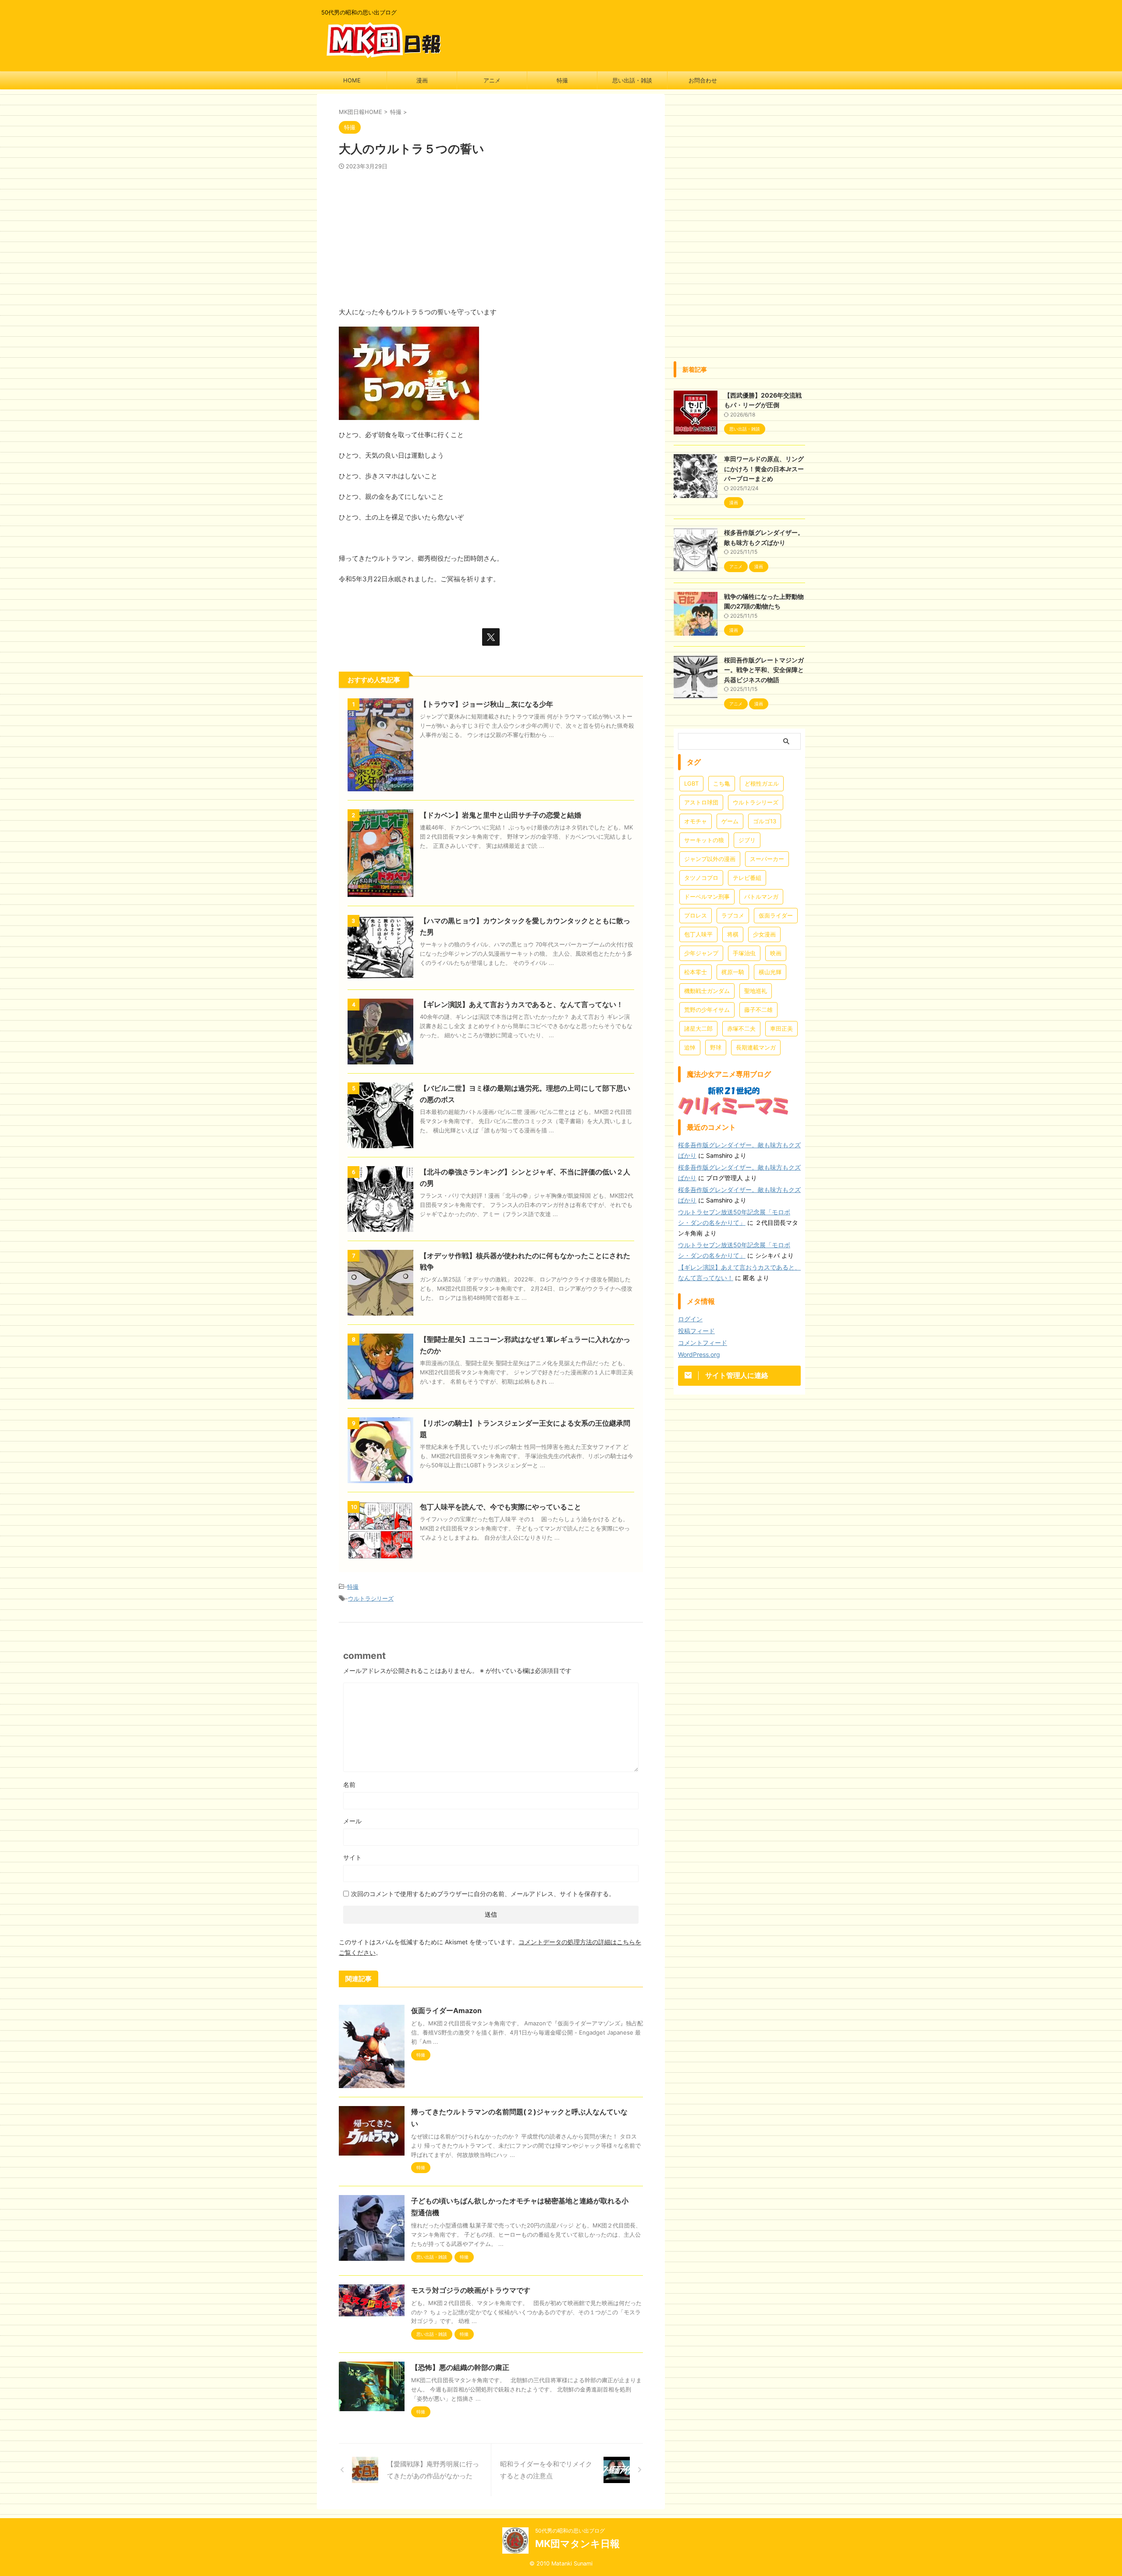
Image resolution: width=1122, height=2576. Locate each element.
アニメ (492, 80)
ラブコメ (733, 915)
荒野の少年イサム (707, 1010)
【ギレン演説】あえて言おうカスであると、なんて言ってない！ (522, 1004)
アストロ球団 (701, 802)
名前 (349, 1784)
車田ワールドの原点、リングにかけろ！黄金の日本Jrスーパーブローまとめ (764, 469)
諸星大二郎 (698, 1028)
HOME (352, 80)
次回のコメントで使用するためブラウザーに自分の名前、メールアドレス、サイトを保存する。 (483, 1894)
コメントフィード (703, 1343)
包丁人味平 (698, 934)
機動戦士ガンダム (707, 991)
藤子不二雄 (758, 1010)
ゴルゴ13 (765, 821)
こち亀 (722, 783)
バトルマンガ (761, 897)
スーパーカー (767, 859)
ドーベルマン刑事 (707, 897)
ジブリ (747, 840)
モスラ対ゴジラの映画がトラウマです (471, 2290)
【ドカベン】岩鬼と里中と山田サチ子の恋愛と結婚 (501, 815)
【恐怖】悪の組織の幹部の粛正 (460, 2367)
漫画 (422, 80)
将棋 (733, 934)
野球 (716, 1047)
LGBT (691, 783)
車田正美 (781, 1028)
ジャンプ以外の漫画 (710, 859)
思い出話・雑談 (632, 80)
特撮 (562, 80)
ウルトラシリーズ (371, 1598)
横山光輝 (770, 972)
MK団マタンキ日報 (577, 2544)
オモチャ (696, 821)
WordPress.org (699, 1354)
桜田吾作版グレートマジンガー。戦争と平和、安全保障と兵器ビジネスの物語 (764, 670)
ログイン (690, 1319)
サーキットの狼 (704, 840)
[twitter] (491, 637)
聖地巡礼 (756, 991)
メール (352, 1821)
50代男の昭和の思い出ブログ (570, 2531)
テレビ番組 (747, 878)
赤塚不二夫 (741, 1028)
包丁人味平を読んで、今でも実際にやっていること (501, 1507)
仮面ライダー (776, 915)
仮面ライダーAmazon (446, 2010)
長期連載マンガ (756, 1047)
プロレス (696, 915)
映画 (776, 953)
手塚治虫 (744, 953)
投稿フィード (696, 1331)
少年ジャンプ (701, 953)
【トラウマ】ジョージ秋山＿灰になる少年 (486, 704)
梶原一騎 (733, 972)
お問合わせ (703, 80)
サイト (352, 1857)
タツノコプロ (701, 878)
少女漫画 (764, 934)
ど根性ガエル (762, 783)
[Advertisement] (491, 236)
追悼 (690, 1047)
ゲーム (730, 821)
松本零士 (696, 972)
